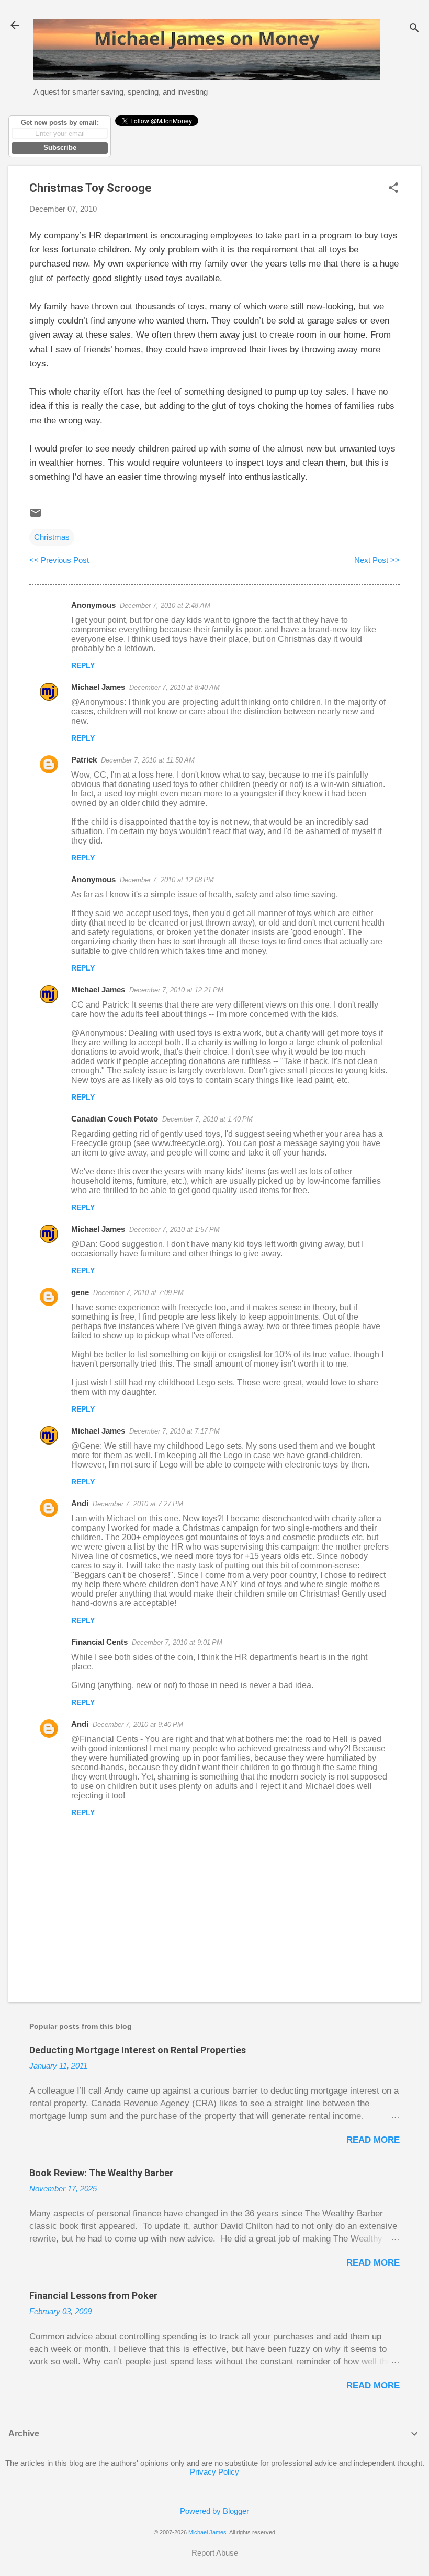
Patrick (84, 760)
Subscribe (60, 148)
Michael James (98, 687)
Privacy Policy (214, 2472)
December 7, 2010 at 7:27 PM (138, 1504)
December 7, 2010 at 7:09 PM (138, 1293)
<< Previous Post (59, 560)
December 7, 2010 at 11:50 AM (148, 760)
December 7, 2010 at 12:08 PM (167, 880)
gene (80, 1292)
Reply (83, 665)
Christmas (52, 537)
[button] (393, 188)
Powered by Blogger (214, 2511)
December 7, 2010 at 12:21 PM (176, 990)
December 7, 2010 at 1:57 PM (174, 1229)
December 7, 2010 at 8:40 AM (174, 688)
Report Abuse (215, 2553)
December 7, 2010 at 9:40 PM (138, 1724)
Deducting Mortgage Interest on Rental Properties (138, 2050)
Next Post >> (377, 560)
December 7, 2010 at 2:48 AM (165, 605)
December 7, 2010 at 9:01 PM (177, 1642)
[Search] (414, 28)
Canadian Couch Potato (115, 1119)
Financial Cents (99, 1642)
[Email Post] (36, 516)
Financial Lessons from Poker (93, 2296)
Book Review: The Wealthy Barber (101, 2173)
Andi (80, 1503)
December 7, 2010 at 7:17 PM (174, 1431)
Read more (373, 2140)
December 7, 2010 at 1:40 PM (207, 1119)
